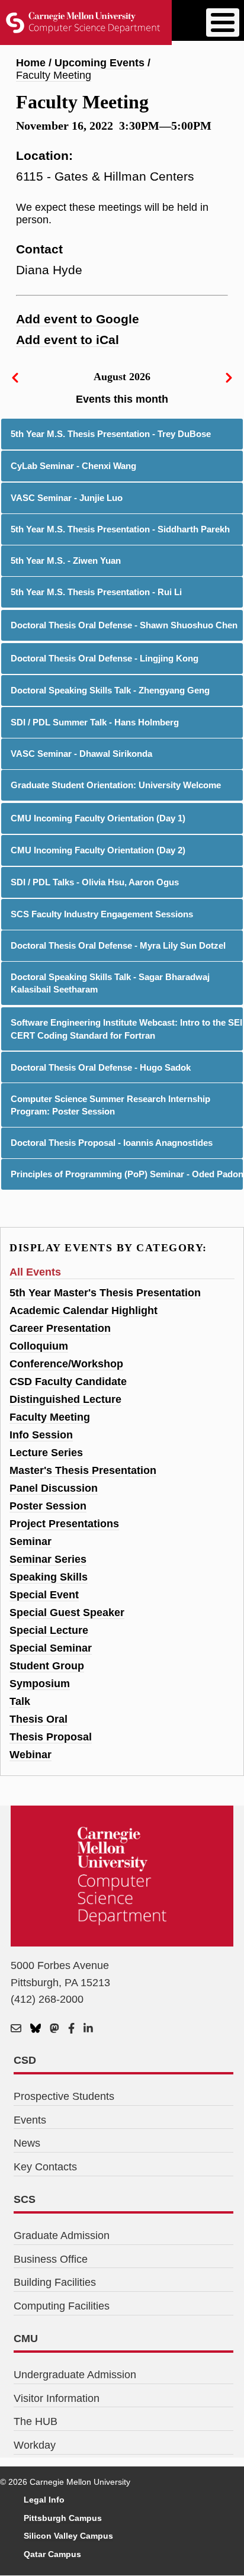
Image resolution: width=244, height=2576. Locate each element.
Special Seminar (51, 1648)
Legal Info (44, 2500)
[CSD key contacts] (16, 2029)
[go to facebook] (71, 2029)
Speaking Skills (49, 1577)
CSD (25, 2060)
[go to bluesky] (36, 2029)
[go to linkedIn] (88, 2029)
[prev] (15, 377)
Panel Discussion (54, 1488)
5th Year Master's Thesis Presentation (105, 1293)
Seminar (30, 1541)
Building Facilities (55, 2282)
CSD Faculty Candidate (68, 1382)
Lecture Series (46, 1453)
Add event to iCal (68, 340)
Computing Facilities (62, 2306)
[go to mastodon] (54, 2029)
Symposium (40, 1684)
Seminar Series (48, 1559)
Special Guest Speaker (67, 1613)
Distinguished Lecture (65, 1399)
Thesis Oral (38, 1719)
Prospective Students (64, 2096)
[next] (229, 377)
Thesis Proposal (51, 1737)
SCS (25, 2199)
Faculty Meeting (54, 75)
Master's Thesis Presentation (83, 1470)
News (27, 2143)
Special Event (44, 1595)
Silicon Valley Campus (68, 2536)
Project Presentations (64, 1524)
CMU (26, 2339)
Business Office (51, 2259)
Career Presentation (60, 1328)
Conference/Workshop (66, 1364)
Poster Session (48, 1506)
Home (31, 63)
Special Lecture (49, 1630)
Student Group (47, 1666)
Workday (35, 2445)
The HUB (36, 2421)
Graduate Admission (62, 2235)
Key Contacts (45, 2167)
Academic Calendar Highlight (84, 1311)
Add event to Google (78, 319)
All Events (35, 1272)
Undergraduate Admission (75, 2375)
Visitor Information (57, 2398)
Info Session (41, 1435)
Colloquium (39, 1346)
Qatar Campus (52, 2554)
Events (30, 2120)
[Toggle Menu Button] (223, 23)
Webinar (30, 1755)
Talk (20, 1701)
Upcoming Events (99, 63)
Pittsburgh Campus (63, 2518)
